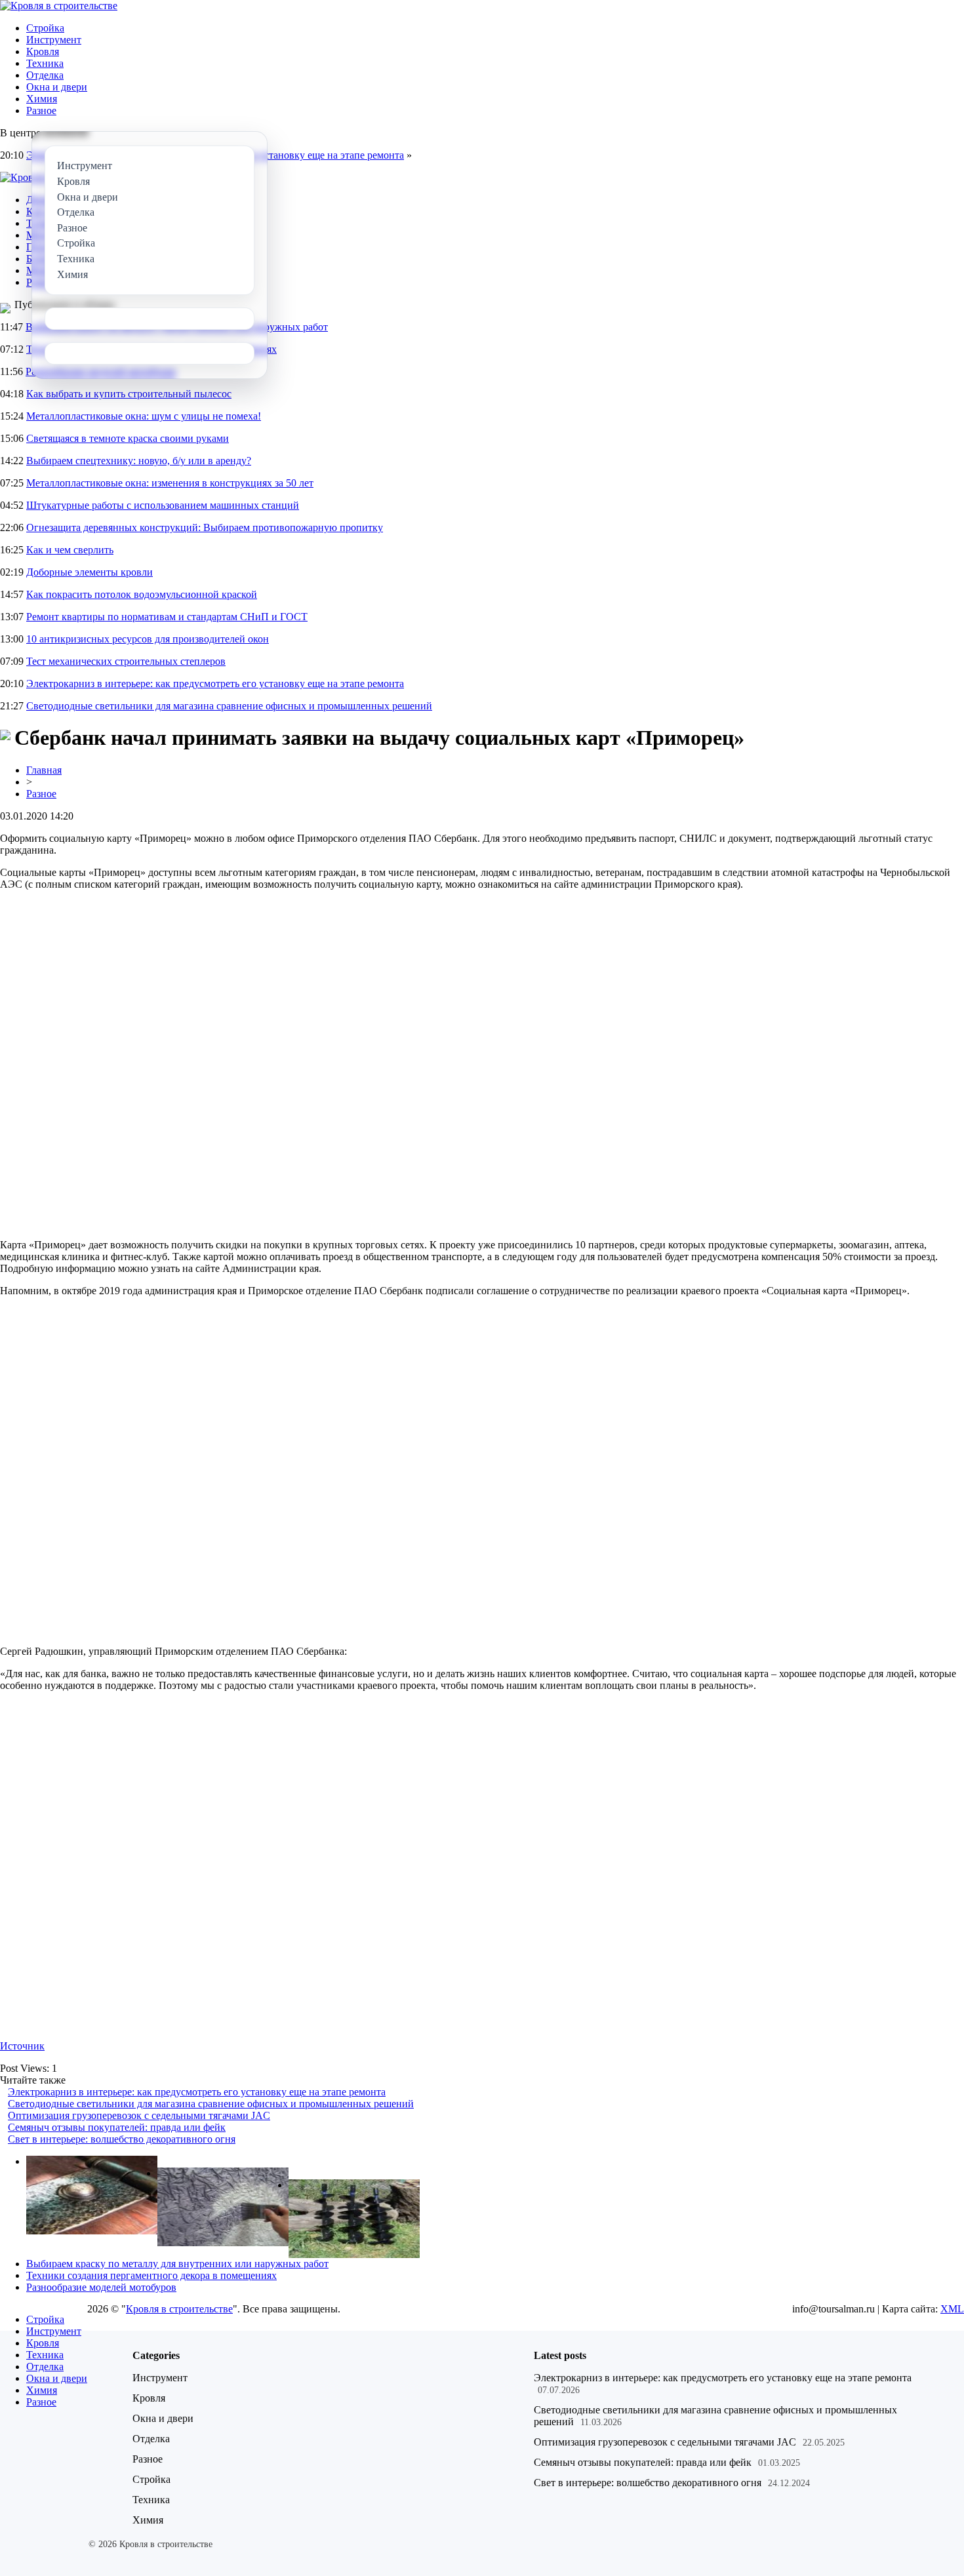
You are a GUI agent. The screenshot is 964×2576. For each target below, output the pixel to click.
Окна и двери (57, 87)
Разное (41, 110)
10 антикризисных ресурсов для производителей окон (148, 639)
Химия (42, 99)
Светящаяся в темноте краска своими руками (128, 438)
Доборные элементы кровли (90, 572)
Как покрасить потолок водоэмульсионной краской (142, 594)
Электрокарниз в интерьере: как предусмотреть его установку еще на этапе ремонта (215, 684)
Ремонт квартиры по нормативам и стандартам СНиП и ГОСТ (167, 617)
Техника (45, 63)
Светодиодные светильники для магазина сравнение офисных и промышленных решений (229, 706)
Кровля (43, 51)
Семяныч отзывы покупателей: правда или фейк (117, 2127)
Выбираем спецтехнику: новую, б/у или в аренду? (139, 461)
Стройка (45, 28)
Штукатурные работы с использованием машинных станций (163, 505)
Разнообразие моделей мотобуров (101, 2287)
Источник (22, 2046)
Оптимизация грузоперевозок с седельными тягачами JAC (139, 2115)
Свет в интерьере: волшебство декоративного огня (122, 2139)
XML (952, 2309)
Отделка (45, 75)
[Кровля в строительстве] (59, 6)
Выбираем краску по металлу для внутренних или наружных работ (177, 2264)
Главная (44, 770)
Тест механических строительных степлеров (126, 661)
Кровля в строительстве (179, 2309)
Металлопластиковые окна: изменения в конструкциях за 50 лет (170, 483)
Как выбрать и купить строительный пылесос (129, 394)
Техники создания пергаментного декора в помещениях (151, 2275)
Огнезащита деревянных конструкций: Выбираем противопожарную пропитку (205, 527)
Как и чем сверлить (70, 550)
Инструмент (54, 40)
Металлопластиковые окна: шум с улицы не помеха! (144, 416)
